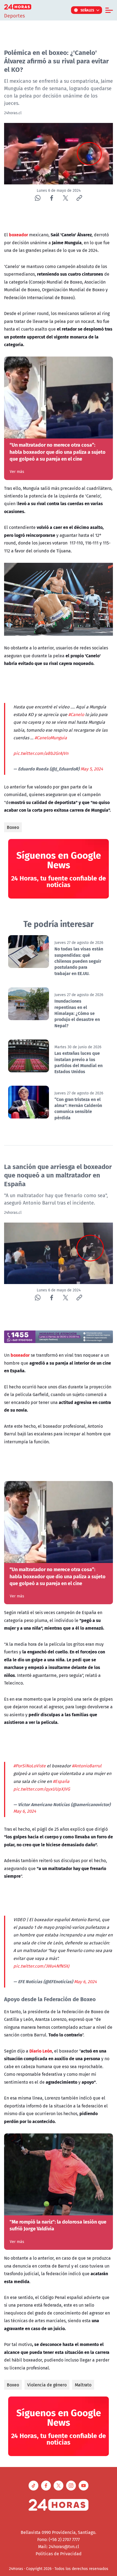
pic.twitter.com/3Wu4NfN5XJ (41, 1966)
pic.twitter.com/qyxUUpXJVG (42, 1789)
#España (61, 1781)
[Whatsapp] (38, 198)
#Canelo (76, 714)
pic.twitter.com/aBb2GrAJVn (41, 753)
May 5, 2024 (92, 769)
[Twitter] (65, 198)
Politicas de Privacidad (59, 2554)
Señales (87, 10)
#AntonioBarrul (87, 1766)
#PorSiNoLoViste (30, 1766)
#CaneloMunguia (51, 738)
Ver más (17, 472)
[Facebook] (52, 198)
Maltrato (83, 2385)
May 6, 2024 (25, 1811)
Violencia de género (47, 2385)
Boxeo (13, 827)
